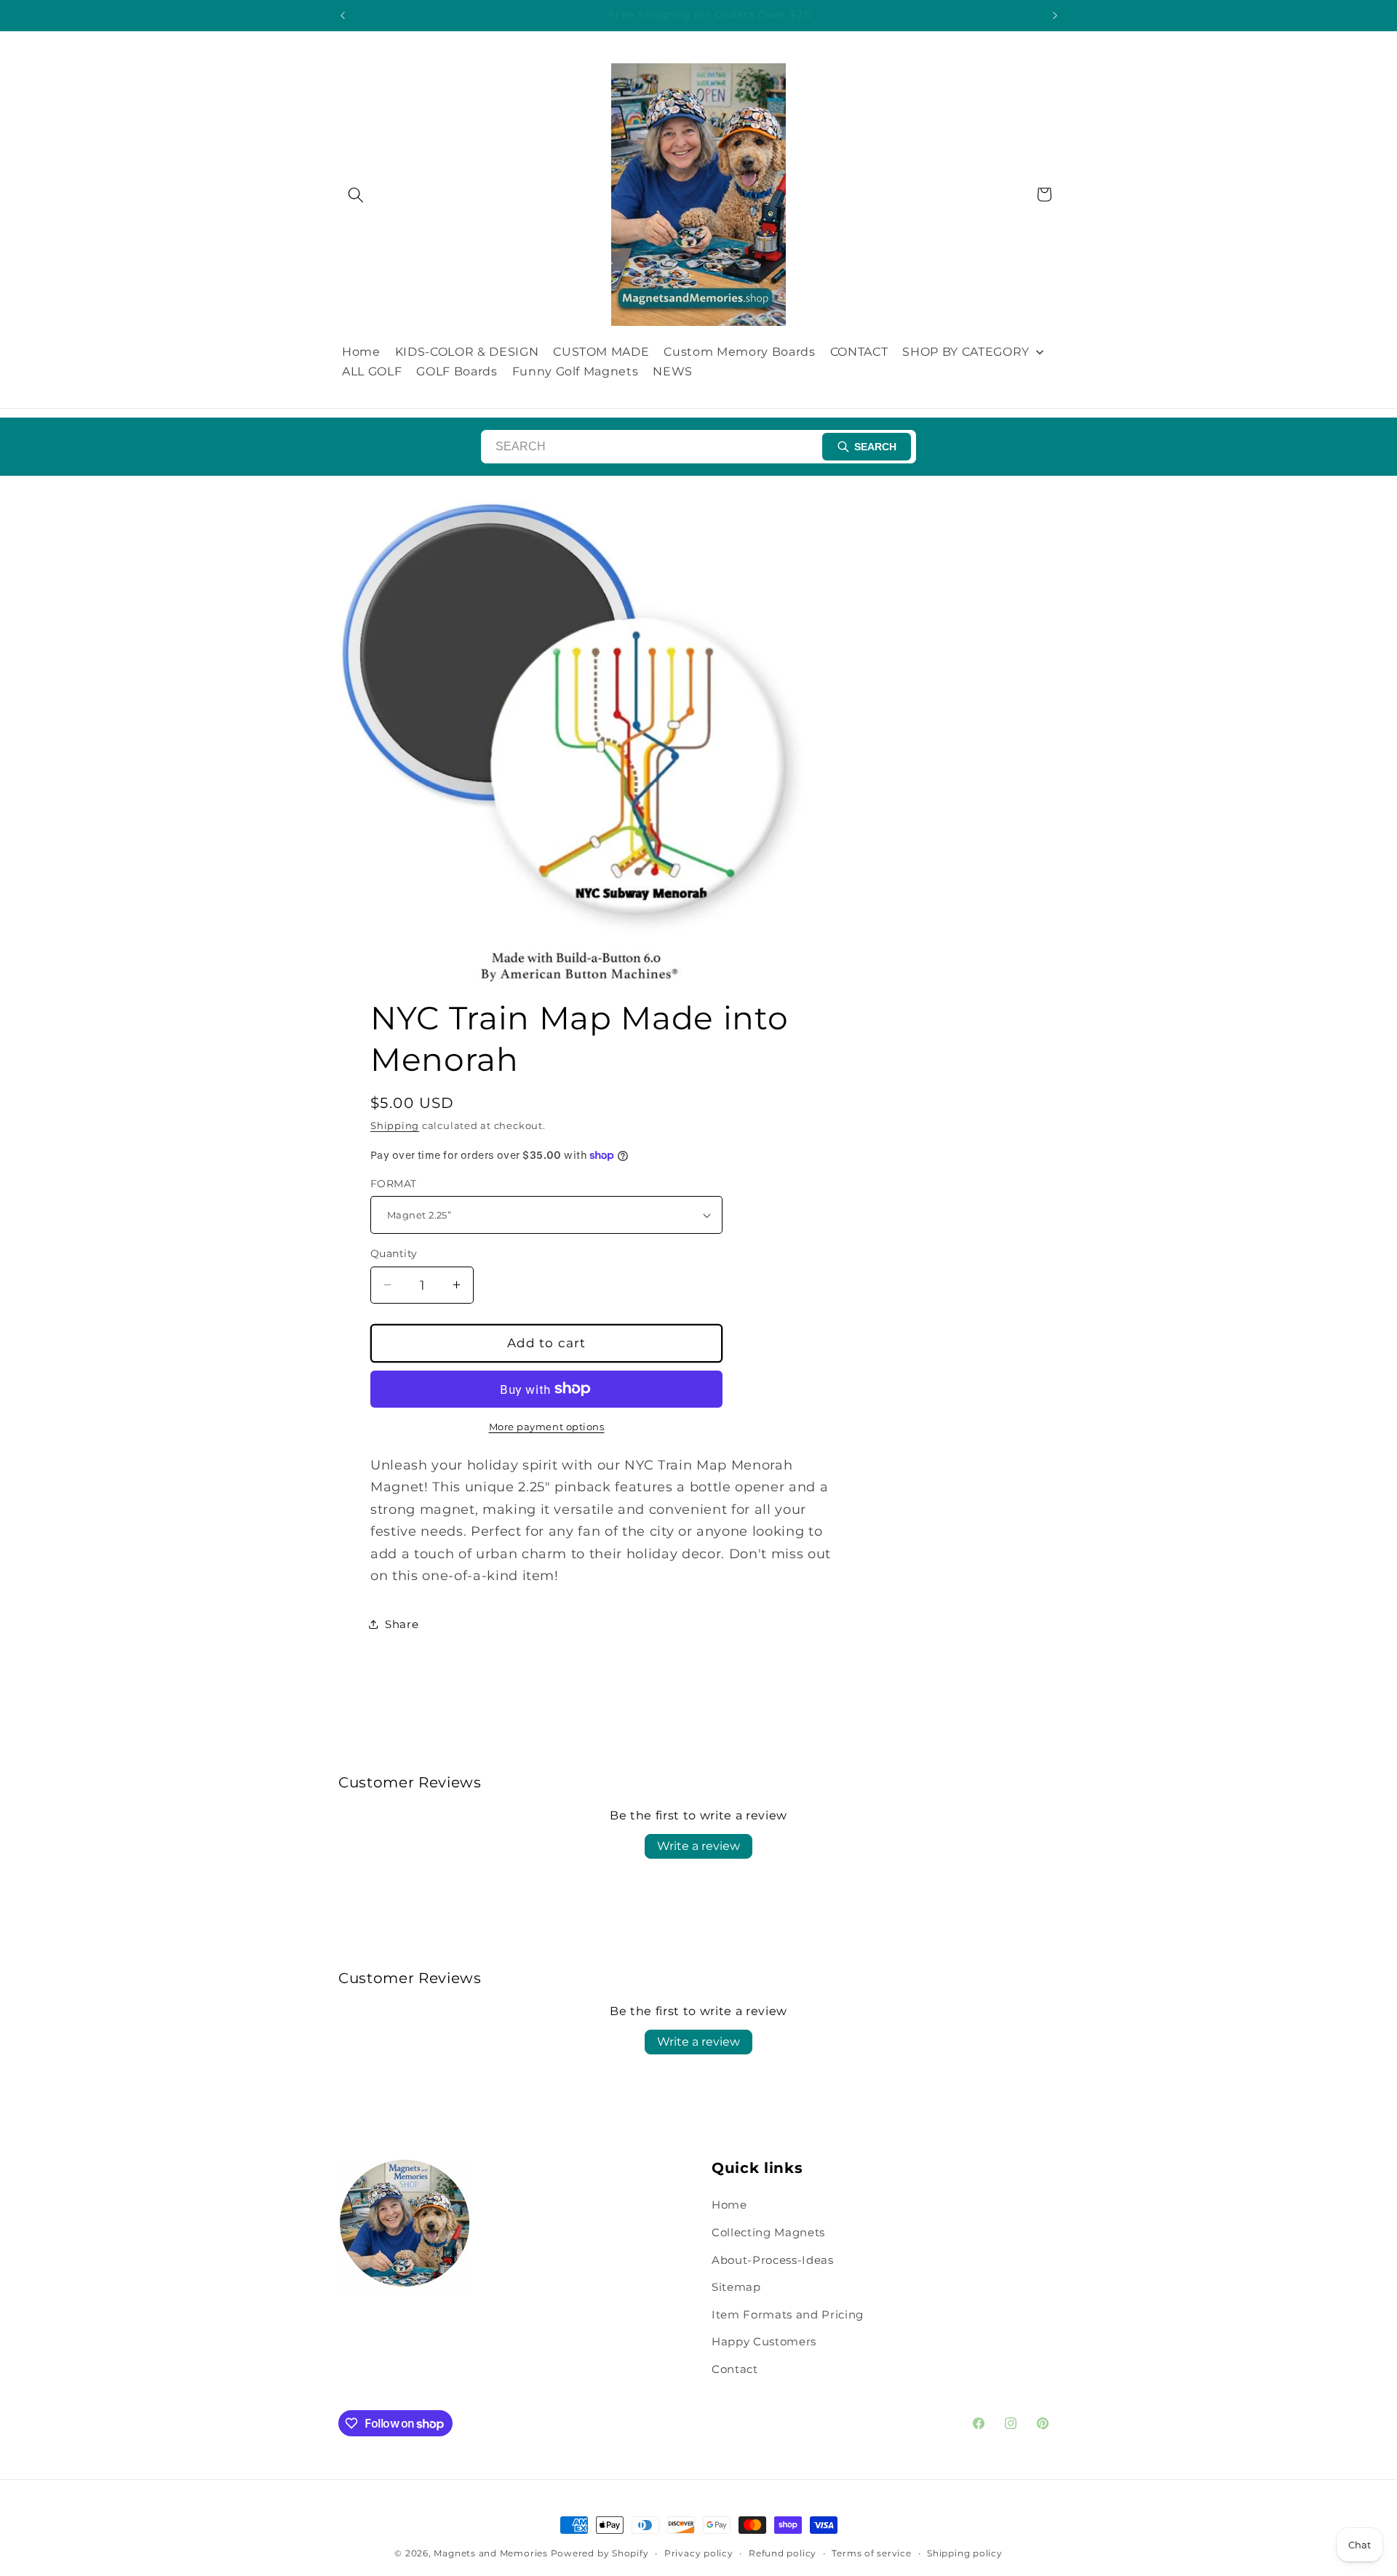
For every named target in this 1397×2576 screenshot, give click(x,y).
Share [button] (402, 1624)
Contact (735, 2369)
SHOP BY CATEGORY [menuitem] (966, 352)
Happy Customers (764, 2342)
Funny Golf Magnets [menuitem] (576, 371)
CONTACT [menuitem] (859, 352)
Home (729, 2205)
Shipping (395, 1125)
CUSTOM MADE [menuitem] (601, 352)
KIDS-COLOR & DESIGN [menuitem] (467, 352)
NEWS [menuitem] (673, 371)
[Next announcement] (1055, 15)
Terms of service (871, 2553)
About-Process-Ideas (773, 2260)
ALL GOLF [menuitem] (372, 371)
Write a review (698, 1846)
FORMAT (394, 1184)
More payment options (547, 1427)
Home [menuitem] (361, 352)
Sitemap (736, 2287)
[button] (356, 194)
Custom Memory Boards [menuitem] (739, 352)
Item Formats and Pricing (788, 2314)
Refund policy (783, 2553)
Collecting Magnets (768, 2232)
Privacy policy (699, 2553)
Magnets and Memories (492, 2553)
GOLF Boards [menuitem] (457, 371)
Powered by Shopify (600, 2553)
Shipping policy (965, 2553)
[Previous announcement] (343, 15)
